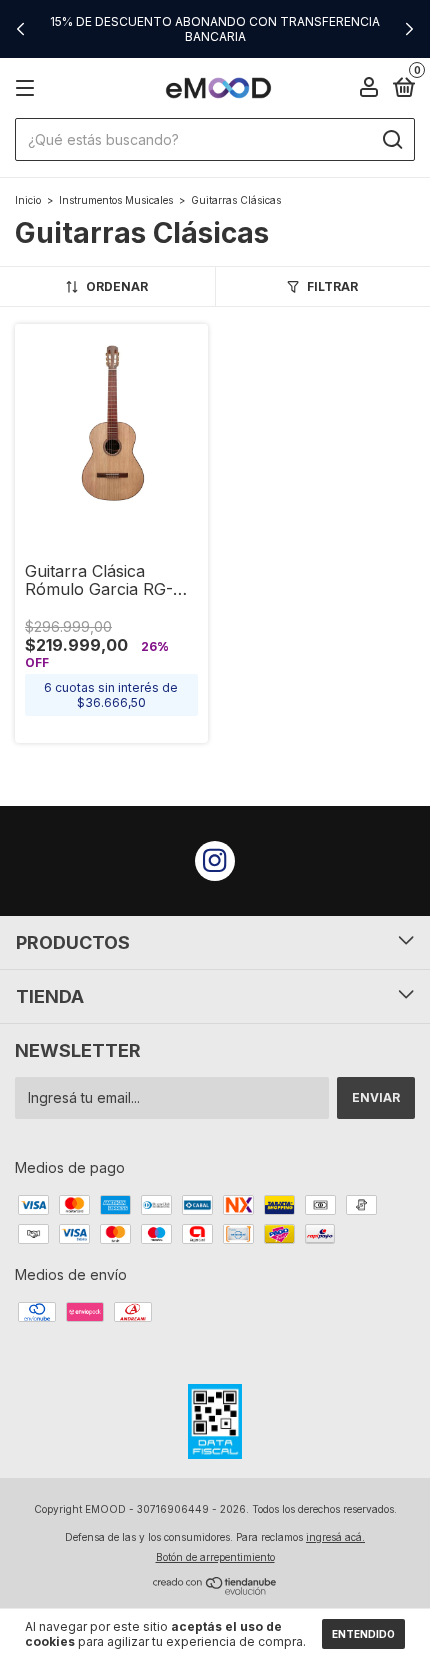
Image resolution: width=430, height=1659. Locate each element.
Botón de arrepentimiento (215, 1557)
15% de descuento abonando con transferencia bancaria (215, 29)
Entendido (363, 1634)
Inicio (28, 200)
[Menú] (28, 88)
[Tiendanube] (215, 1589)
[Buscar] (391, 140)
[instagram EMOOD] (215, 861)
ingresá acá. (335, 1537)
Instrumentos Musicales (116, 200)
